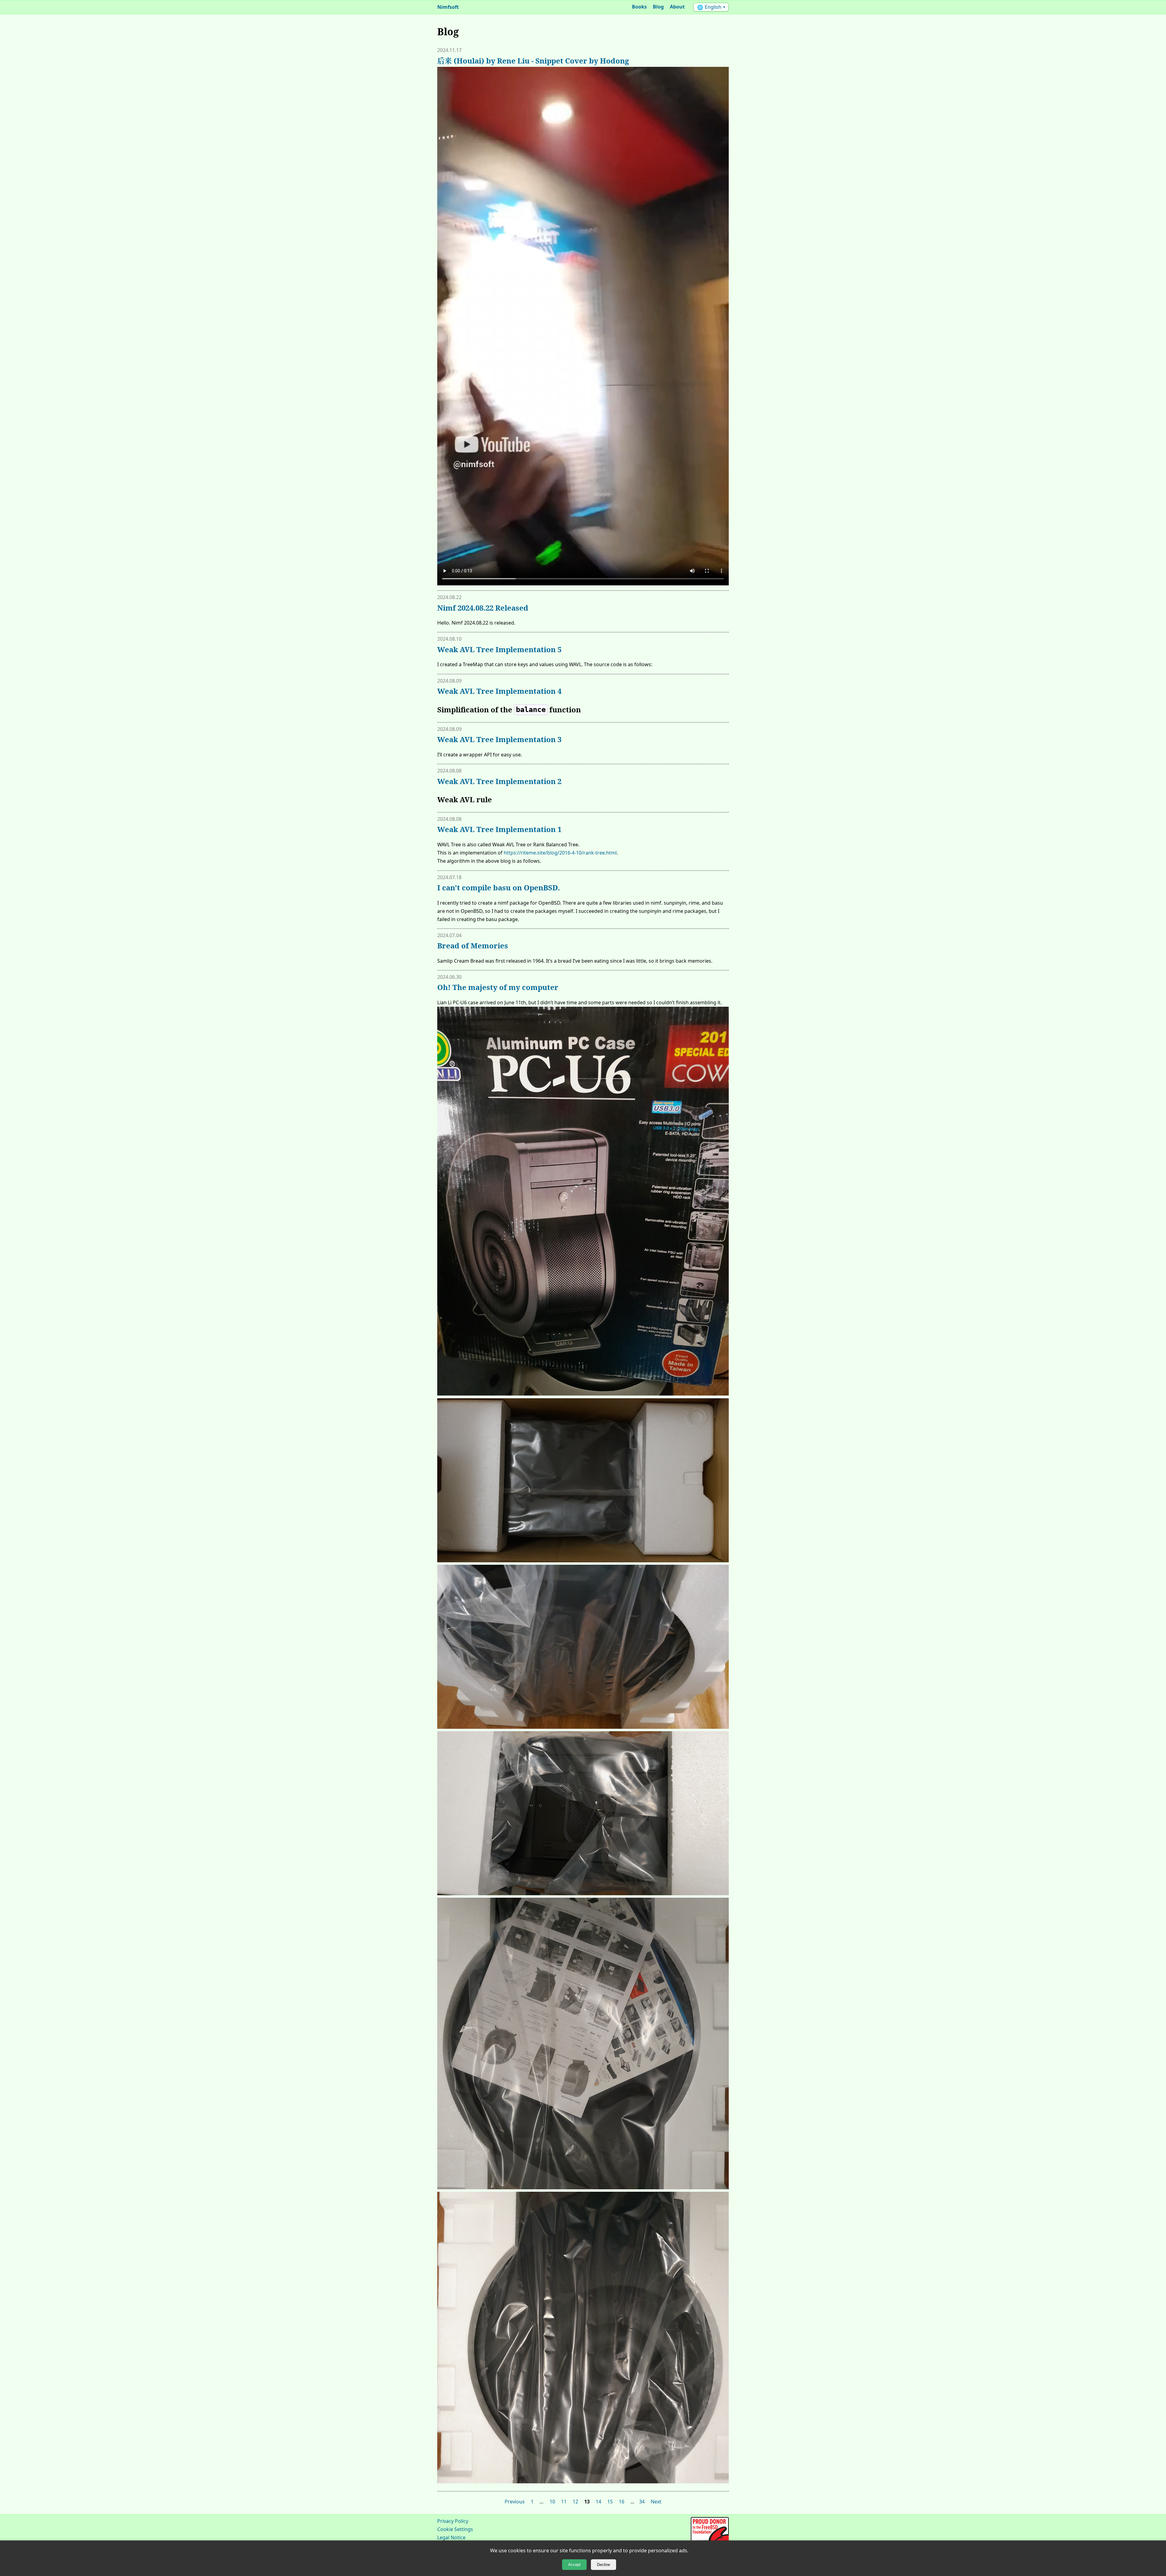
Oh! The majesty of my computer (498, 987)
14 (598, 2502)
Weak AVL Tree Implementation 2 (499, 781)
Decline (603, 2565)
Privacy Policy (453, 2521)
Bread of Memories (473, 945)
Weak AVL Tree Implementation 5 (499, 649)
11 (564, 2502)
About (677, 7)
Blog (658, 7)
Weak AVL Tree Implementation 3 (499, 739)
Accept (574, 2565)
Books (639, 7)
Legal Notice (451, 2537)
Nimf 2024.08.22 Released (483, 608)
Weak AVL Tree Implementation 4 (499, 691)
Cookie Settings (455, 2529)
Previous (515, 2502)
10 (552, 2502)
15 (610, 2502)
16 (622, 2502)
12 (575, 2502)
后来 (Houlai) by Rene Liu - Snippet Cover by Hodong (533, 61)
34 (642, 2502)
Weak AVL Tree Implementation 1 (499, 829)
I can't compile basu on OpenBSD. (499, 887)
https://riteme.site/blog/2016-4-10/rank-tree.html (560, 853)
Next (656, 2502)
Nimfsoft (448, 7)
